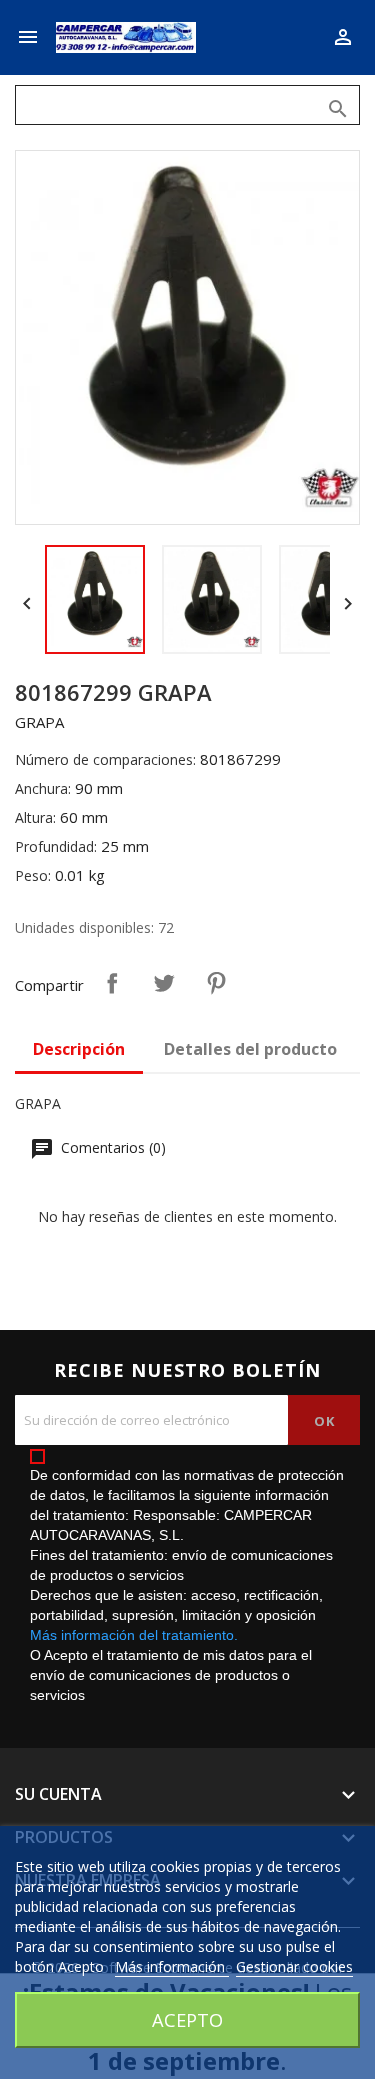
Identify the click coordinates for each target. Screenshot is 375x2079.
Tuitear (164, 983)
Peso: (33, 875)
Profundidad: (56, 846)
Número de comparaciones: (105, 759)
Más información (172, 1966)
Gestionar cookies (294, 1966)
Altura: (35, 817)
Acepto (187, 2019)
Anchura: (43, 788)
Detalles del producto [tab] (250, 1049)
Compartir (112, 983)
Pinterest (216, 983)
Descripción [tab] (79, 1049)
